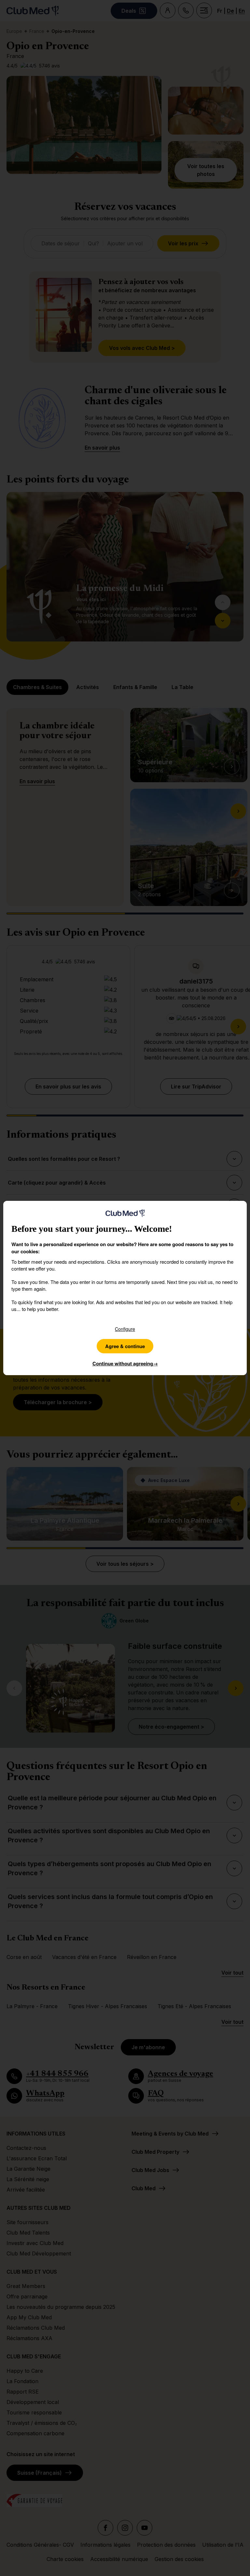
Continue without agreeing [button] (125, 1363)
